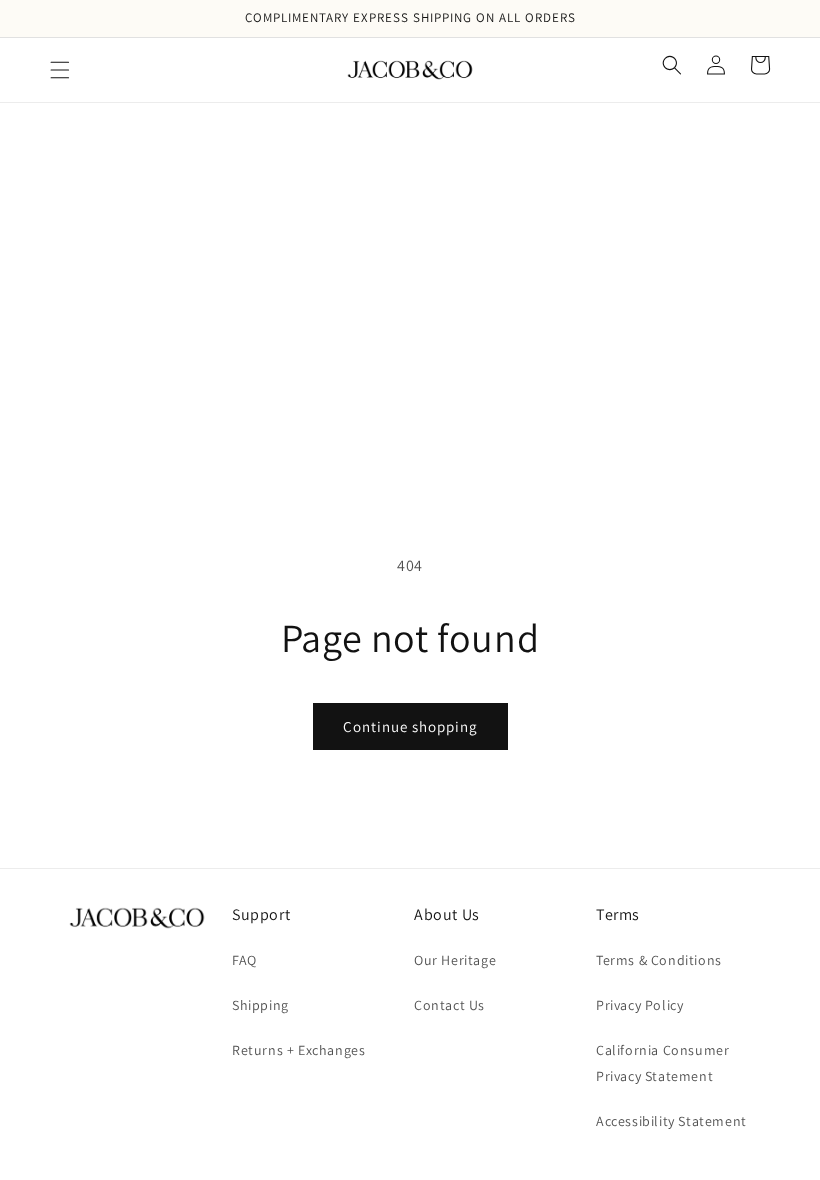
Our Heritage (455, 960)
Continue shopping (410, 726)
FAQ (244, 960)
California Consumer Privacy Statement (662, 1062)
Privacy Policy (639, 1005)
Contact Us (449, 1005)
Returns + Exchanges (298, 1050)
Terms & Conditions (659, 960)
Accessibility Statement (671, 1121)
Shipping (260, 1005)
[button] (60, 70)
